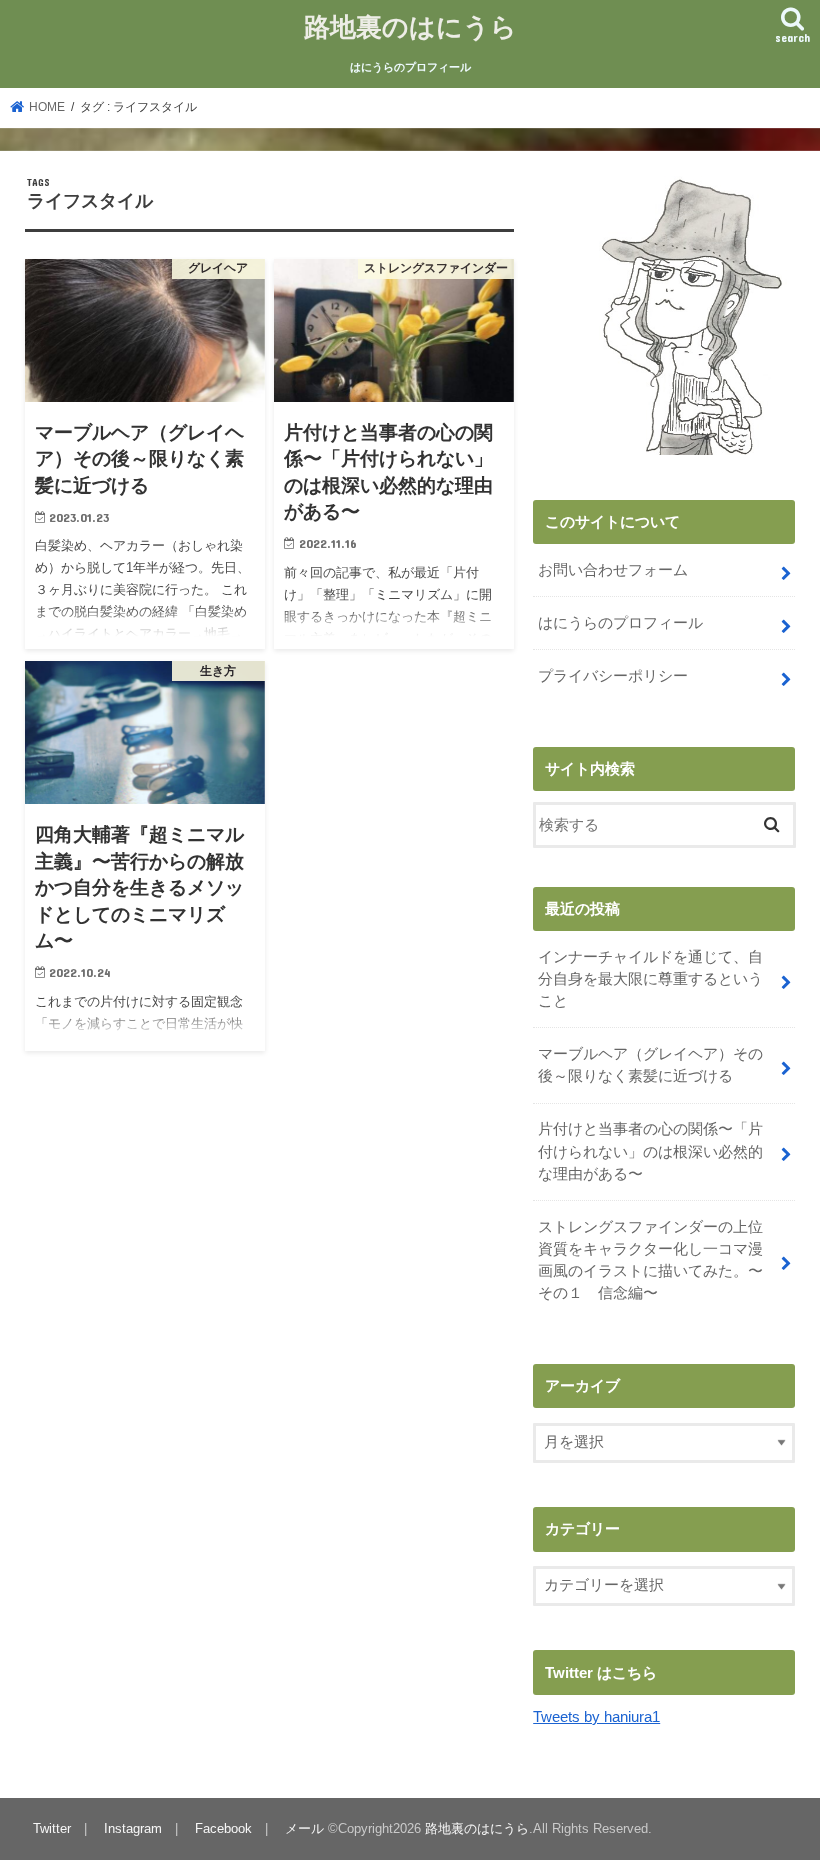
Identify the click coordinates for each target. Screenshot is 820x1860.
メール (304, 1828)
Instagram (133, 1828)
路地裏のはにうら (410, 25)
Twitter (52, 1828)
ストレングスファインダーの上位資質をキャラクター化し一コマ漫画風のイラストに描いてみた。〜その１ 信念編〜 (650, 1260)
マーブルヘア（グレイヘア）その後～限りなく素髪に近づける (650, 1065)
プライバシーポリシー (613, 676)
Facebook (223, 1828)
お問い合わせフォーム (613, 570)
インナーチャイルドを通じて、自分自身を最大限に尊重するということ (650, 979)
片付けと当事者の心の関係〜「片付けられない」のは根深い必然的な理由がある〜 (650, 1151)
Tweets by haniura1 (596, 1717)
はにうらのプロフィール (410, 67)
